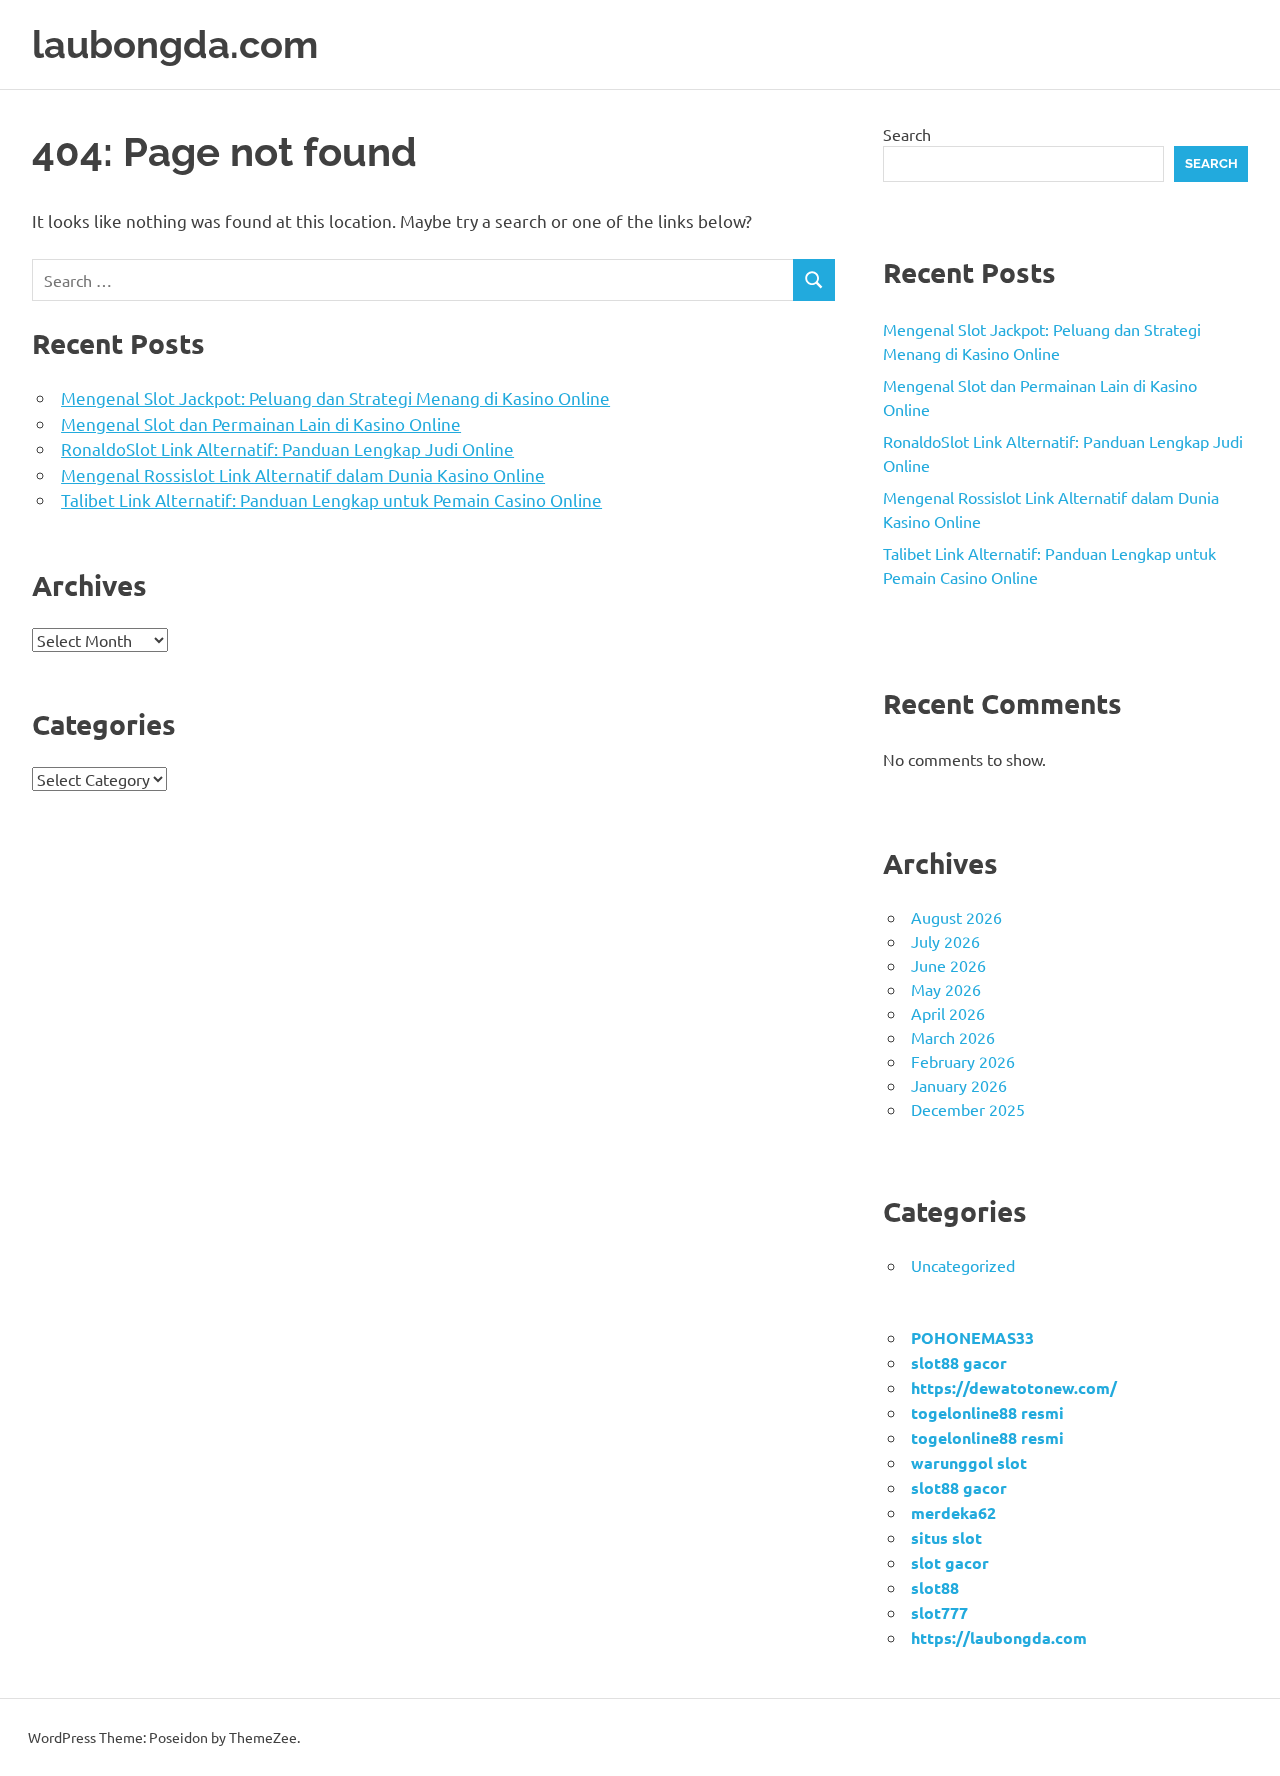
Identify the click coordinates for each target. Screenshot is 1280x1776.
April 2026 (948, 1013)
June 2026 (948, 965)
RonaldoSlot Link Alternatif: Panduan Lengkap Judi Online (287, 448)
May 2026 (946, 989)
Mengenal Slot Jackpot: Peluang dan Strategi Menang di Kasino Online (335, 397)
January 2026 (959, 1085)
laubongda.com (175, 44)
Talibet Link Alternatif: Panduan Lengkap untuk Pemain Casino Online (331, 499)
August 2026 (956, 917)
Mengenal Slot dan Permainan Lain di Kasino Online (261, 423)
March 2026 (953, 1037)
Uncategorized (963, 1265)
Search (907, 134)
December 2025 (968, 1109)
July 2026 (945, 941)
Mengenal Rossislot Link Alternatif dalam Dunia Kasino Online (303, 474)
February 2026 (963, 1061)
